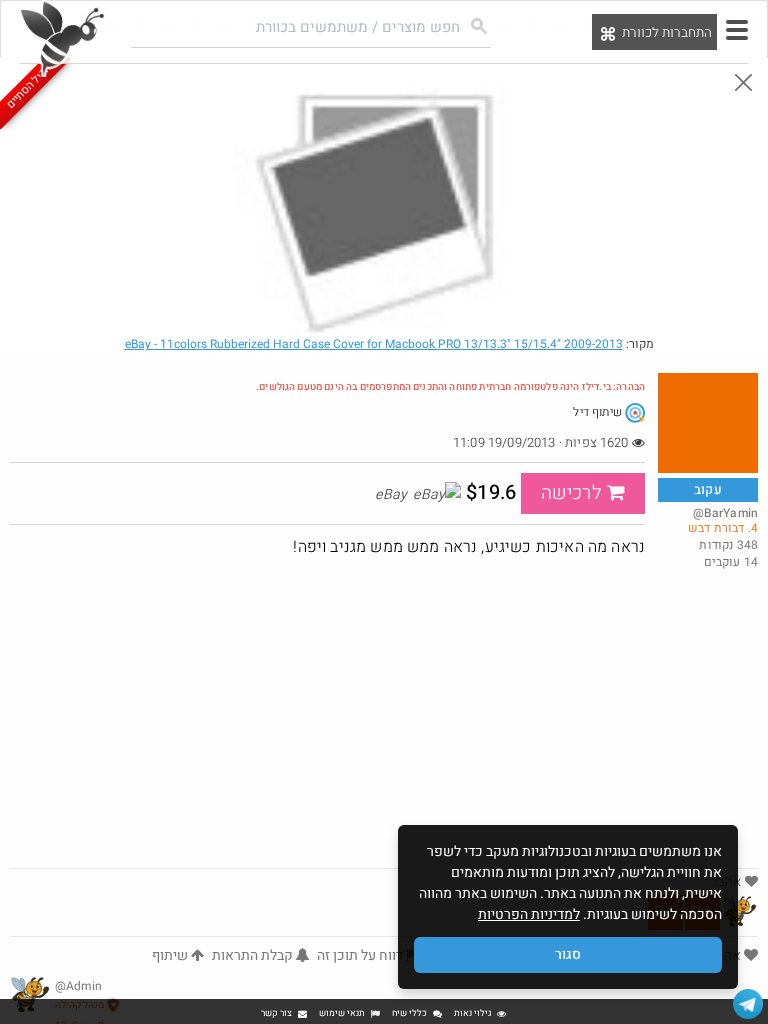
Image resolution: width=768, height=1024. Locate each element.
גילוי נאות (472, 1013)
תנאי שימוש (342, 1013)
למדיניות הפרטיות (529, 914)
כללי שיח (409, 1013)
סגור (568, 954)
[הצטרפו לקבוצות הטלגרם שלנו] (748, 1004)
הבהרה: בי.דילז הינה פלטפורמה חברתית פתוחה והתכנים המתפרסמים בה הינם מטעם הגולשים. (450, 387)
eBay (374, 344)
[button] (737, 30)
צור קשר (276, 1013)
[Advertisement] (384, 718)
